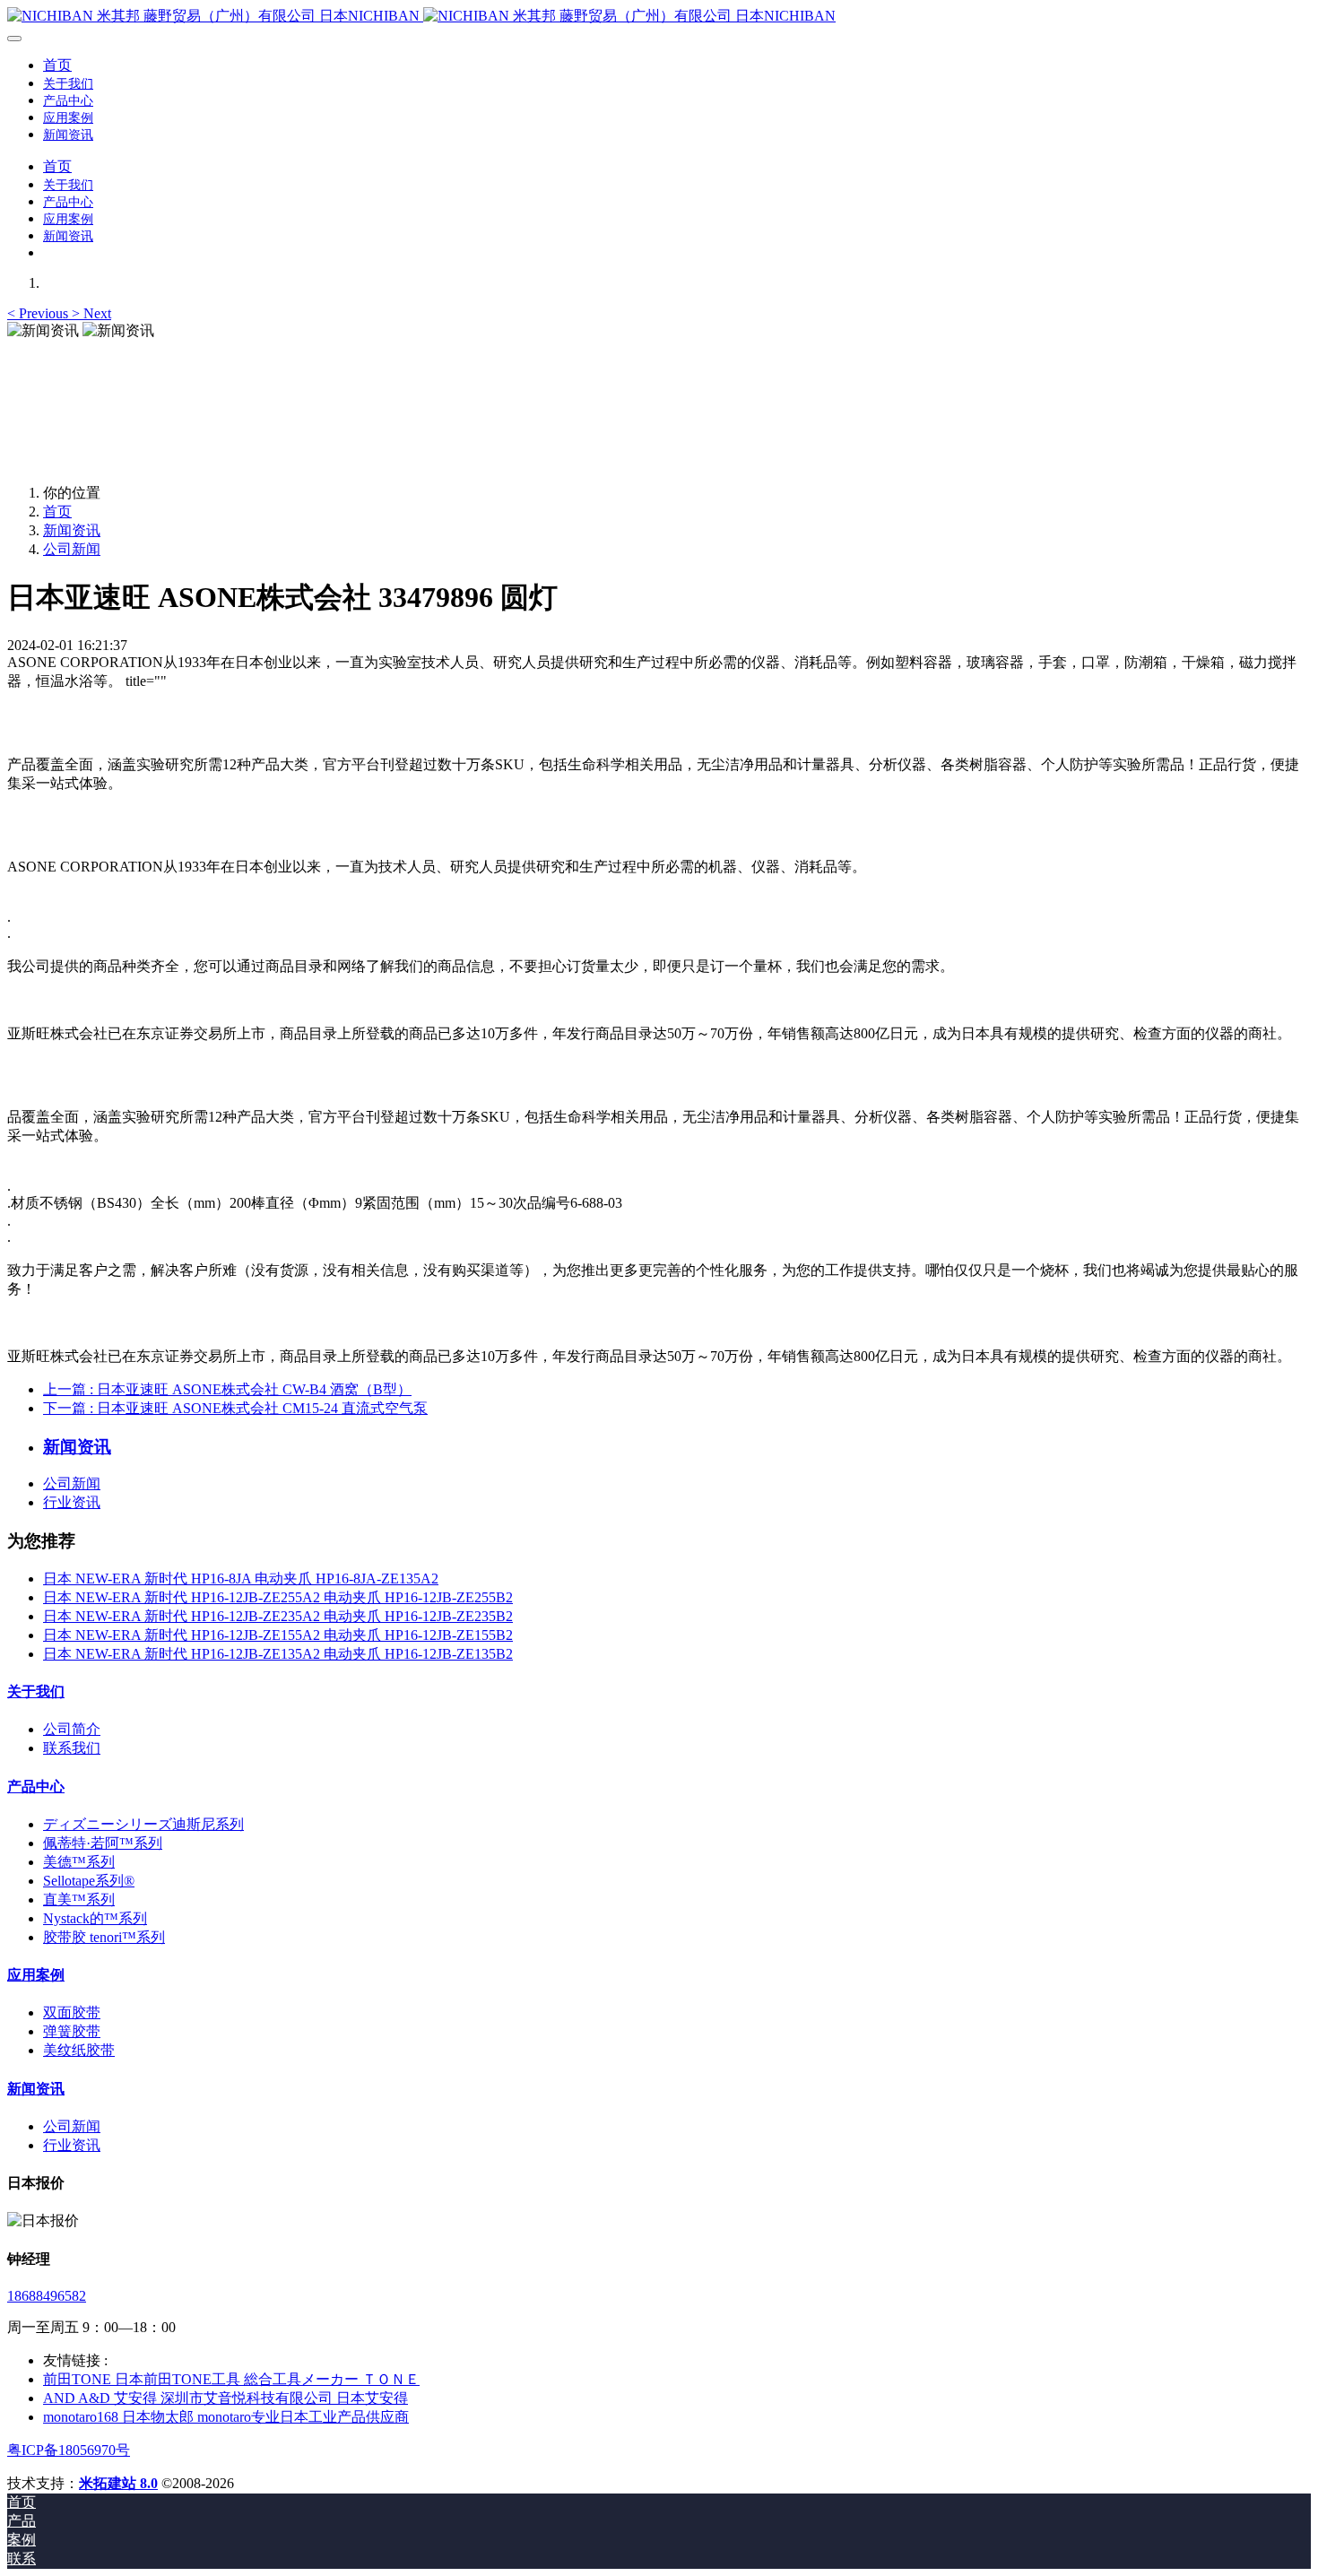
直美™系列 (79, 1899)
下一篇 (235, 1408)
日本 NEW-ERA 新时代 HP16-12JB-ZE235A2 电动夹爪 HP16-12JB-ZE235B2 (278, 1616)
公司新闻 (72, 549)
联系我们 (72, 1748)
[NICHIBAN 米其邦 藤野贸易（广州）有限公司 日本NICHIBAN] (659, 17)
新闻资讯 (72, 530)
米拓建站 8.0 (118, 2483)
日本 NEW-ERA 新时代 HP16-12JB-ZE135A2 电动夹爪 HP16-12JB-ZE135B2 (278, 1654)
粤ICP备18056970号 (69, 2450)
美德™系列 (79, 1862)
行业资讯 (72, 1502)
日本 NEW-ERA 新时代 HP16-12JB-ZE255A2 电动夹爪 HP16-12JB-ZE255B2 (278, 1597)
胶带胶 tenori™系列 (104, 1937)
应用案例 (36, 1975)
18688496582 (47, 2296)
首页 (57, 65)
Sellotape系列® (89, 1881)
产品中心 (36, 1787)
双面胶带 (72, 2012)
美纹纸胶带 (79, 2050)
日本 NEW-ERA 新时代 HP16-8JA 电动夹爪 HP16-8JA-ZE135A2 (241, 1579)
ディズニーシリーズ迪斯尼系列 (143, 1824)
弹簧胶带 (72, 2031)
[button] (39, 313)
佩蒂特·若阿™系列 (103, 1843)
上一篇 (227, 1389)
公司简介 (72, 1729)
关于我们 (36, 1691)
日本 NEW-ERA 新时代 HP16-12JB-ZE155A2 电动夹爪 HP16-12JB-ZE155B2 (278, 1635)
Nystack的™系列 (95, 1918)
